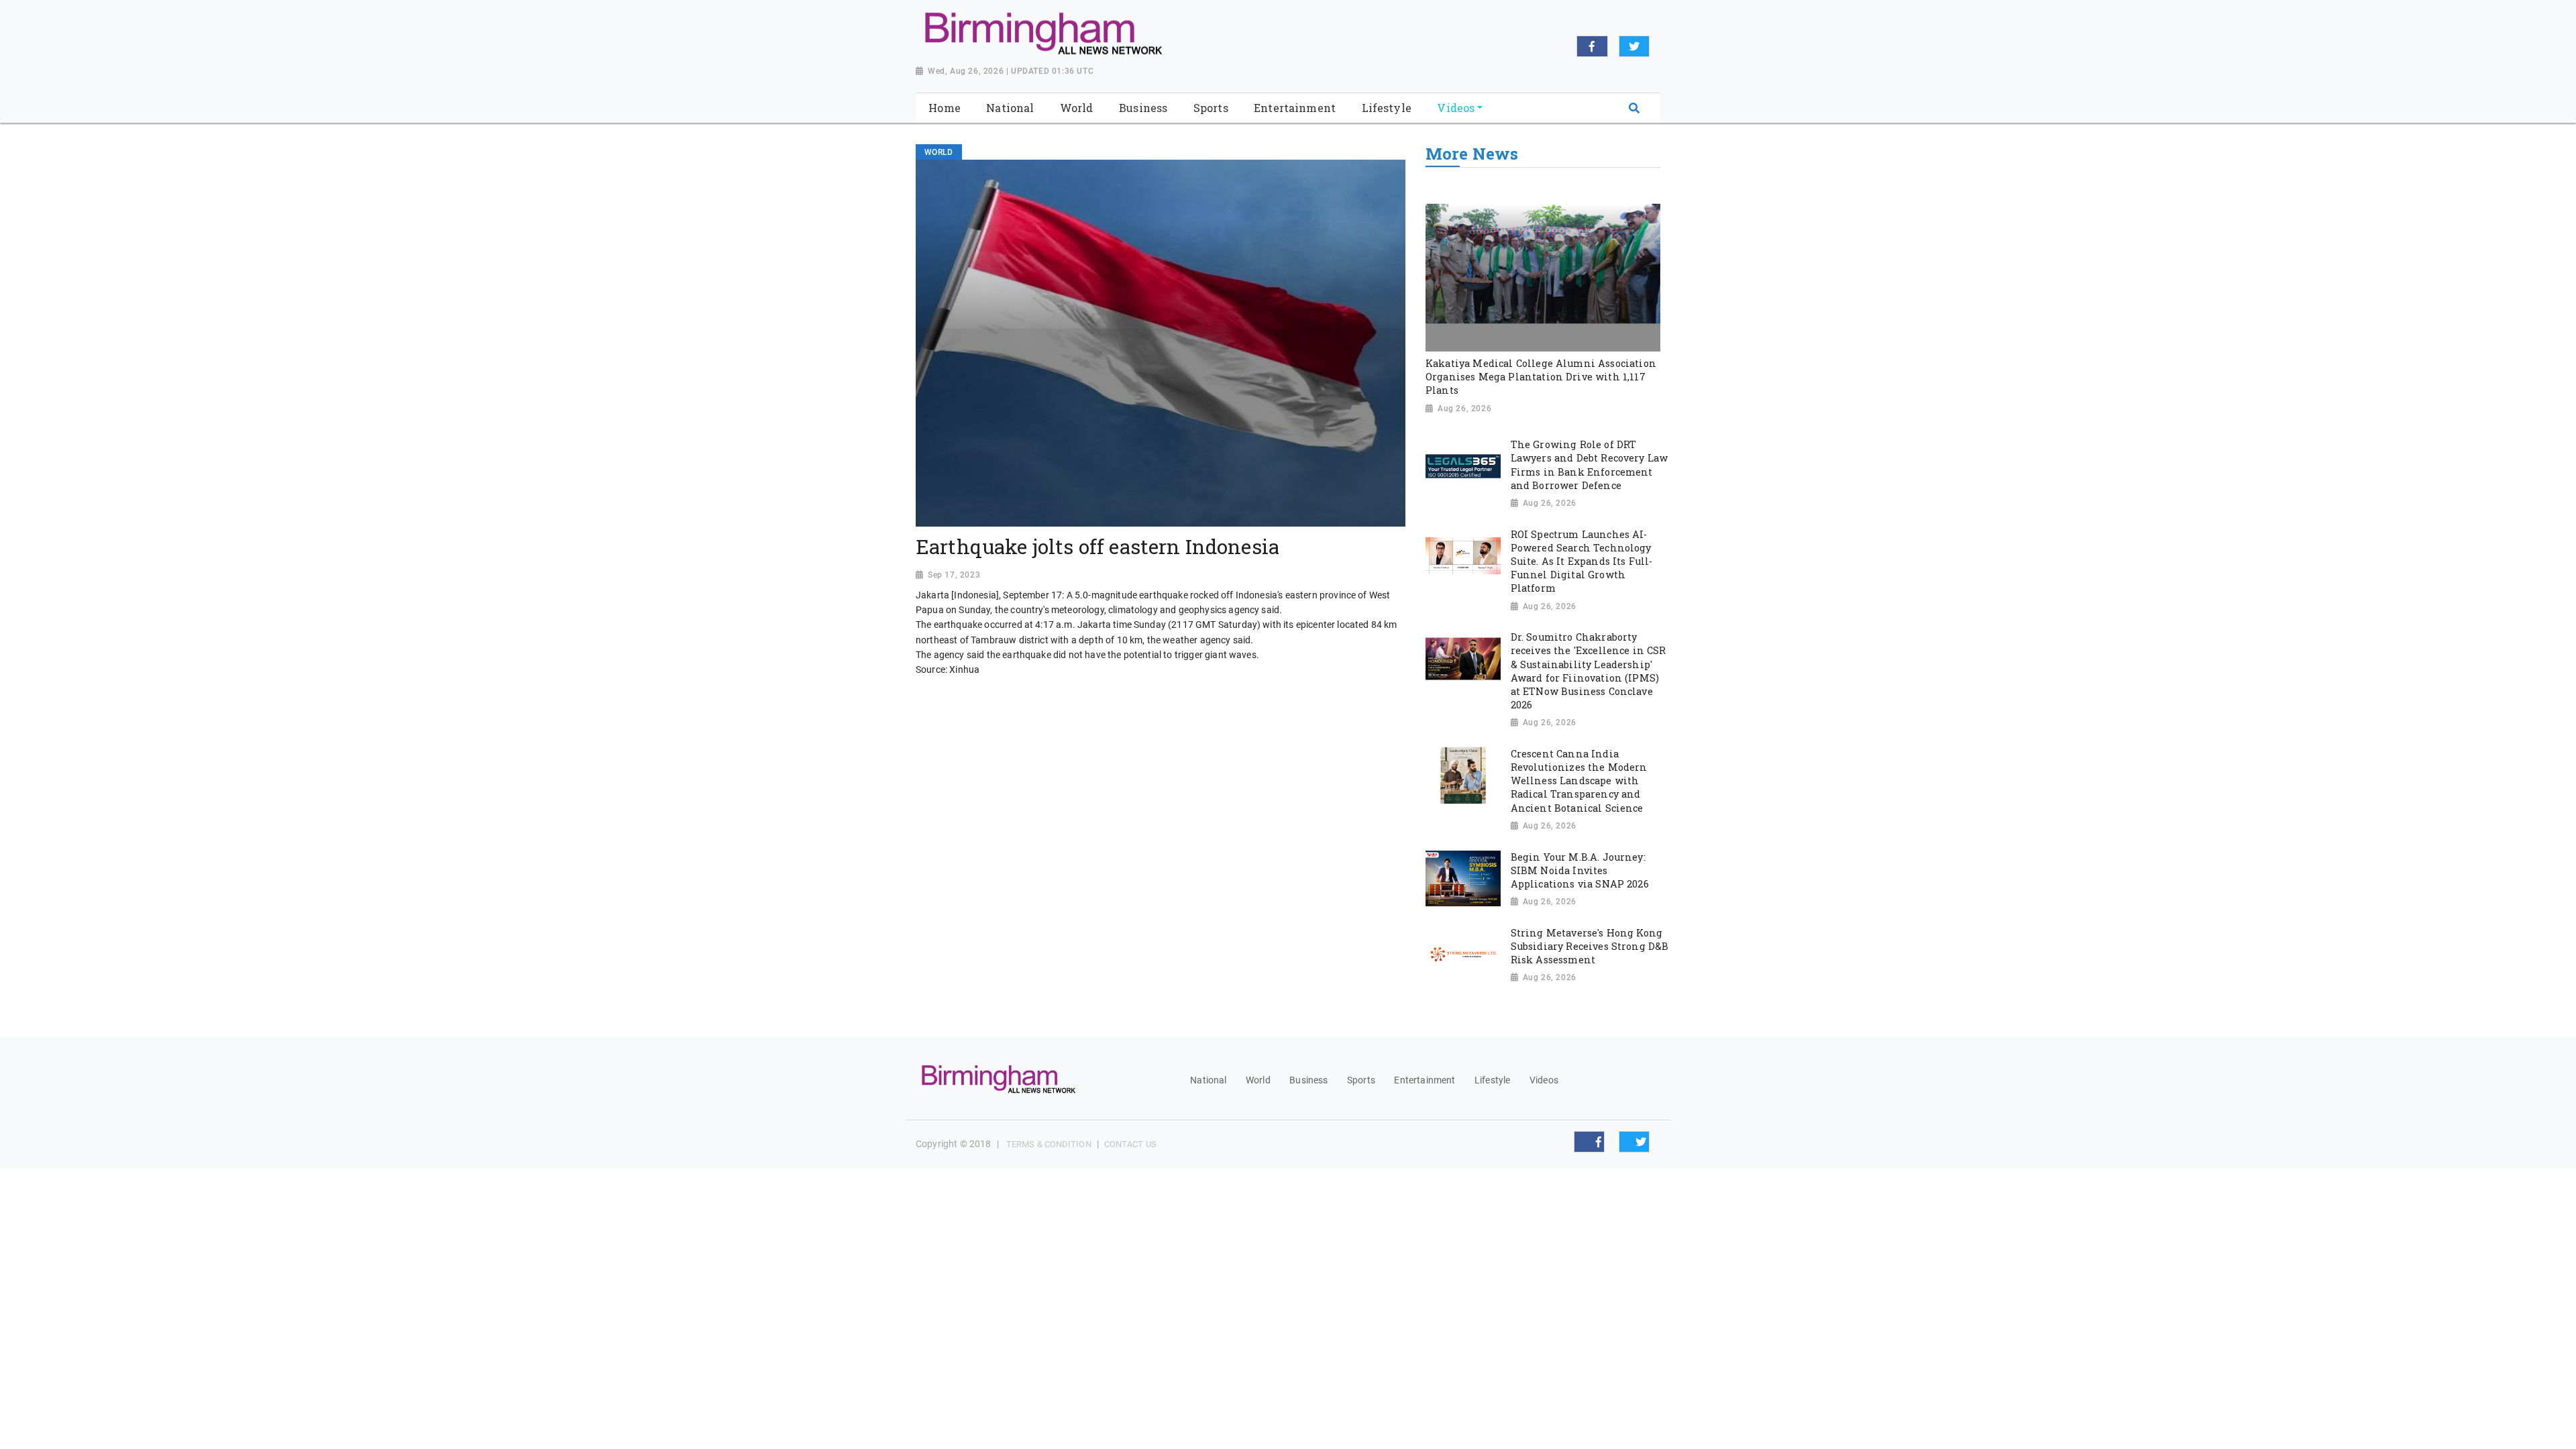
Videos (1544, 1080)
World (1258, 1080)
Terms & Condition (1049, 1144)
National (1208, 1080)
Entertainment (1425, 1080)
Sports (1361, 1080)
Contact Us (1130, 1144)
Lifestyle (1492, 1080)
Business (1308, 1080)
